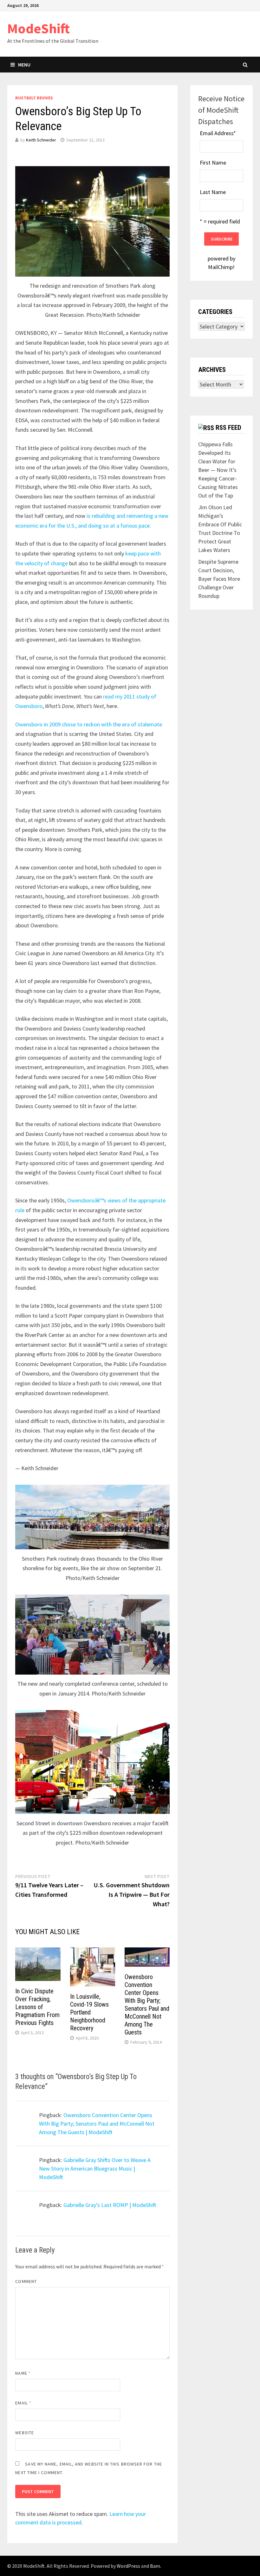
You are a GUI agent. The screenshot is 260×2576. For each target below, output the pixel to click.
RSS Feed (228, 428)
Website (25, 2433)
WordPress (128, 2566)
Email (23, 2403)
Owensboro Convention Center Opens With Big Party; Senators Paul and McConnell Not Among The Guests (147, 2005)
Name (23, 2373)
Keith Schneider (41, 140)
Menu (24, 65)
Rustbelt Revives (34, 98)
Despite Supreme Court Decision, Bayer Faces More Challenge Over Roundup (219, 579)
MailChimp (220, 267)
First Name (213, 163)
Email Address (218, 133)
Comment (26, 2281)
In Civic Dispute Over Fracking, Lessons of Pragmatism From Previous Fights (37, 2007)
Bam (155, 2566)
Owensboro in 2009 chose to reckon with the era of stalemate (89, 724)
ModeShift (39, 28)
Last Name (213, 192)
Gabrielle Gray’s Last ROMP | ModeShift (110, 2205)
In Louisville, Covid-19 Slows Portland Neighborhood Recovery (89, 2012)
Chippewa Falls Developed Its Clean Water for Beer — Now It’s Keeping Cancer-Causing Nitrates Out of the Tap (218, 470)
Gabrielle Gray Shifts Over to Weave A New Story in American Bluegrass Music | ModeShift (95, 2169)
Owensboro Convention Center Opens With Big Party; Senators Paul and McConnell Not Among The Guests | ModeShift (97, 2124)
